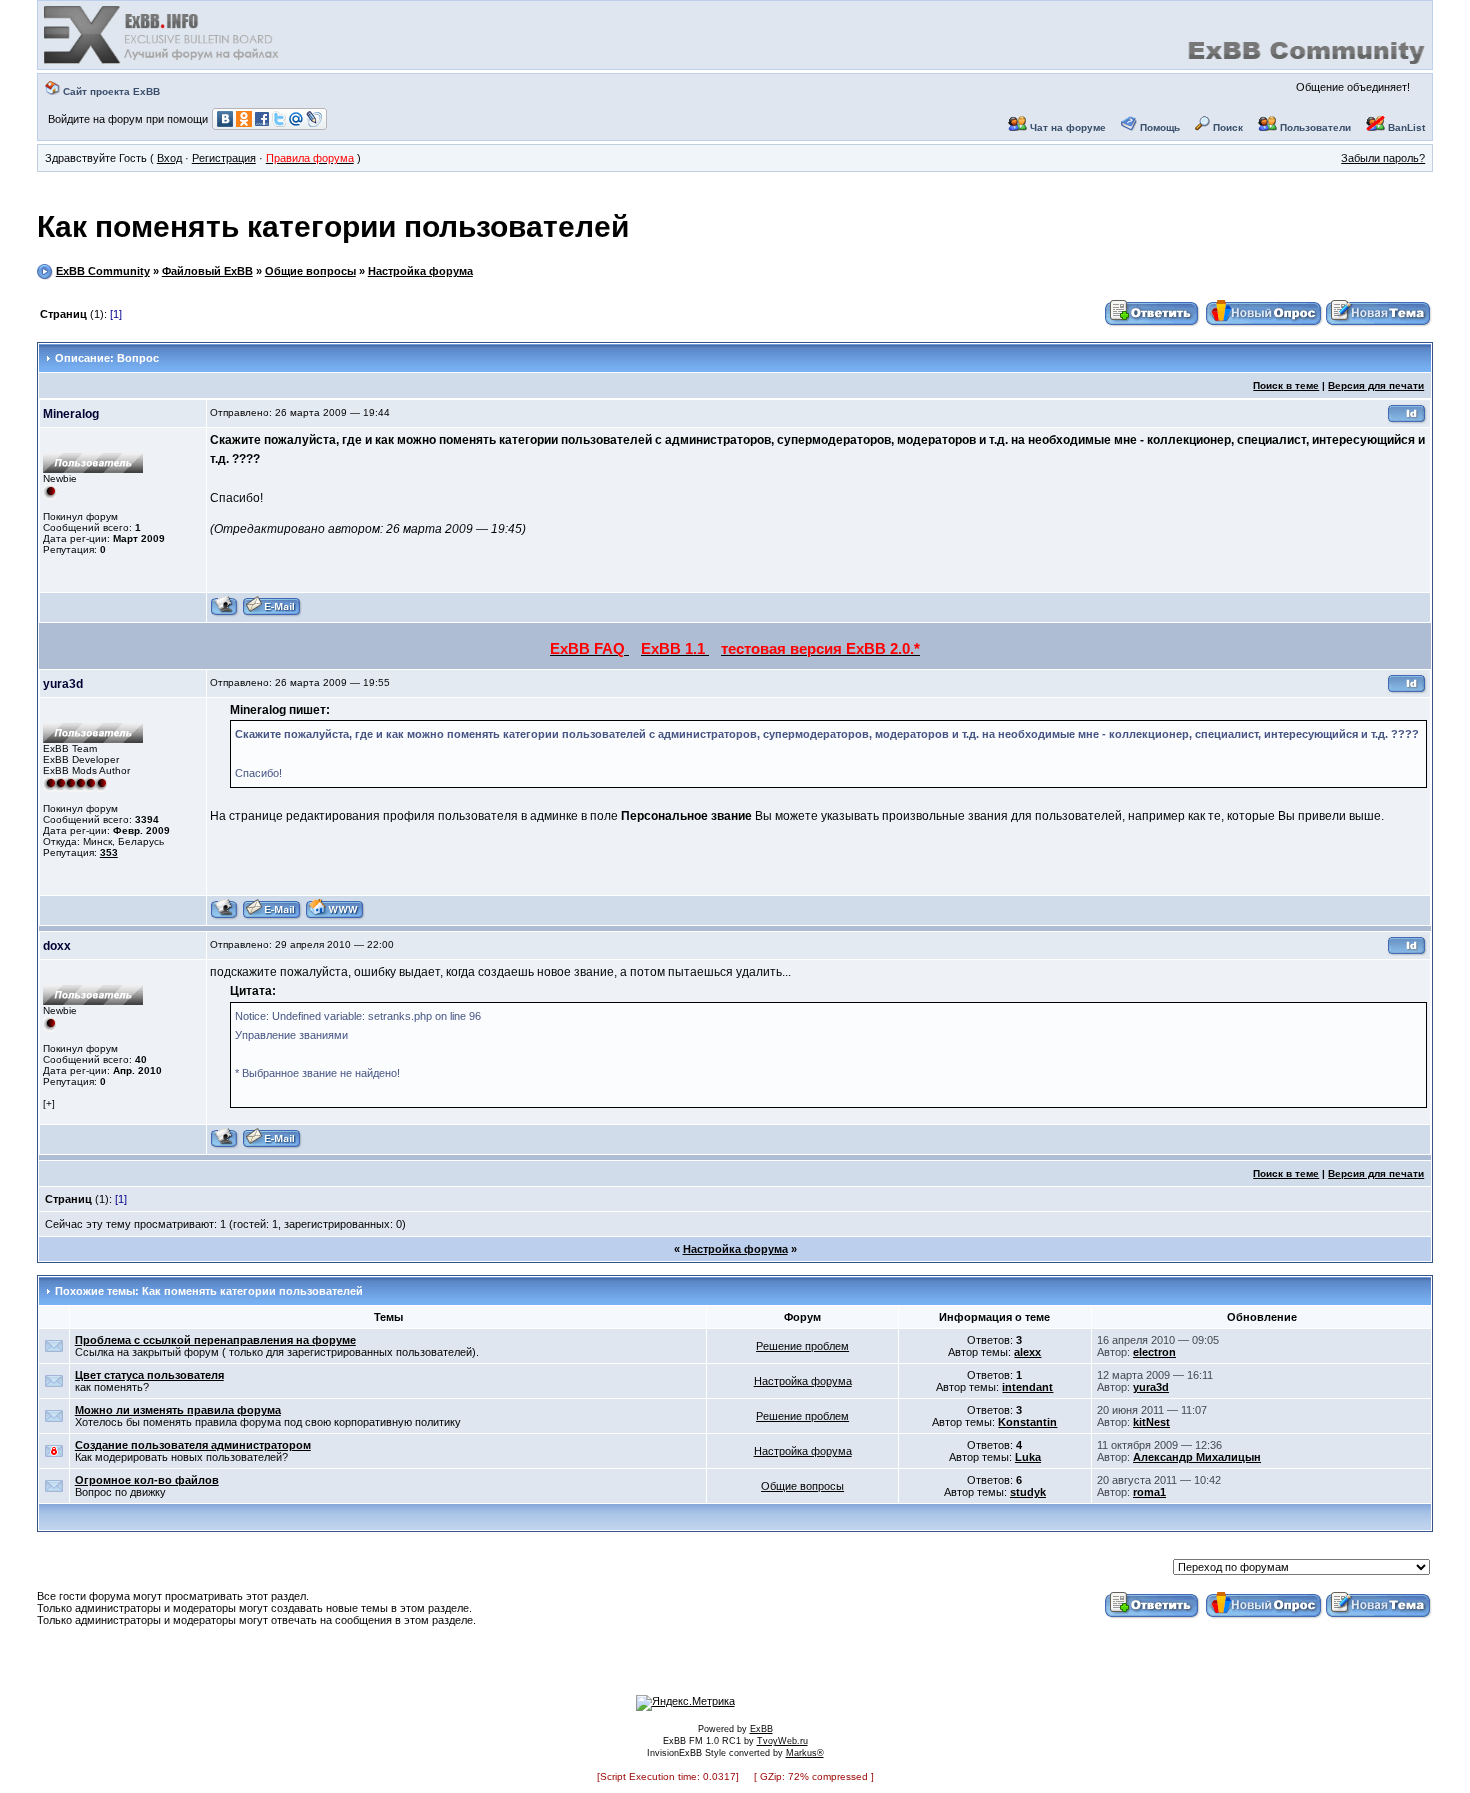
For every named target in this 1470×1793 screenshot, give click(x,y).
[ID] (1407, 420)
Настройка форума (420, 271)
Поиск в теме (1286, 385)
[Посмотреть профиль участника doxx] (224, 1145)
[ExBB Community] (163, 62)
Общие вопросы (310, 271)
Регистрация (224, 158)
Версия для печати (1376, 385)
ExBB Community (103, 271)
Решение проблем (802, 1346)
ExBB (761, 1729)
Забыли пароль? (1383, 158)
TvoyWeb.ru (782, 1741)
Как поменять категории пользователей (333, 226)
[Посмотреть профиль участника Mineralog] (224, 613)
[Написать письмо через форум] (272, 613)
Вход (169, 158)
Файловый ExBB (207, 271)
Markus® (805, 1753)
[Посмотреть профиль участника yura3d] (224, 916)
